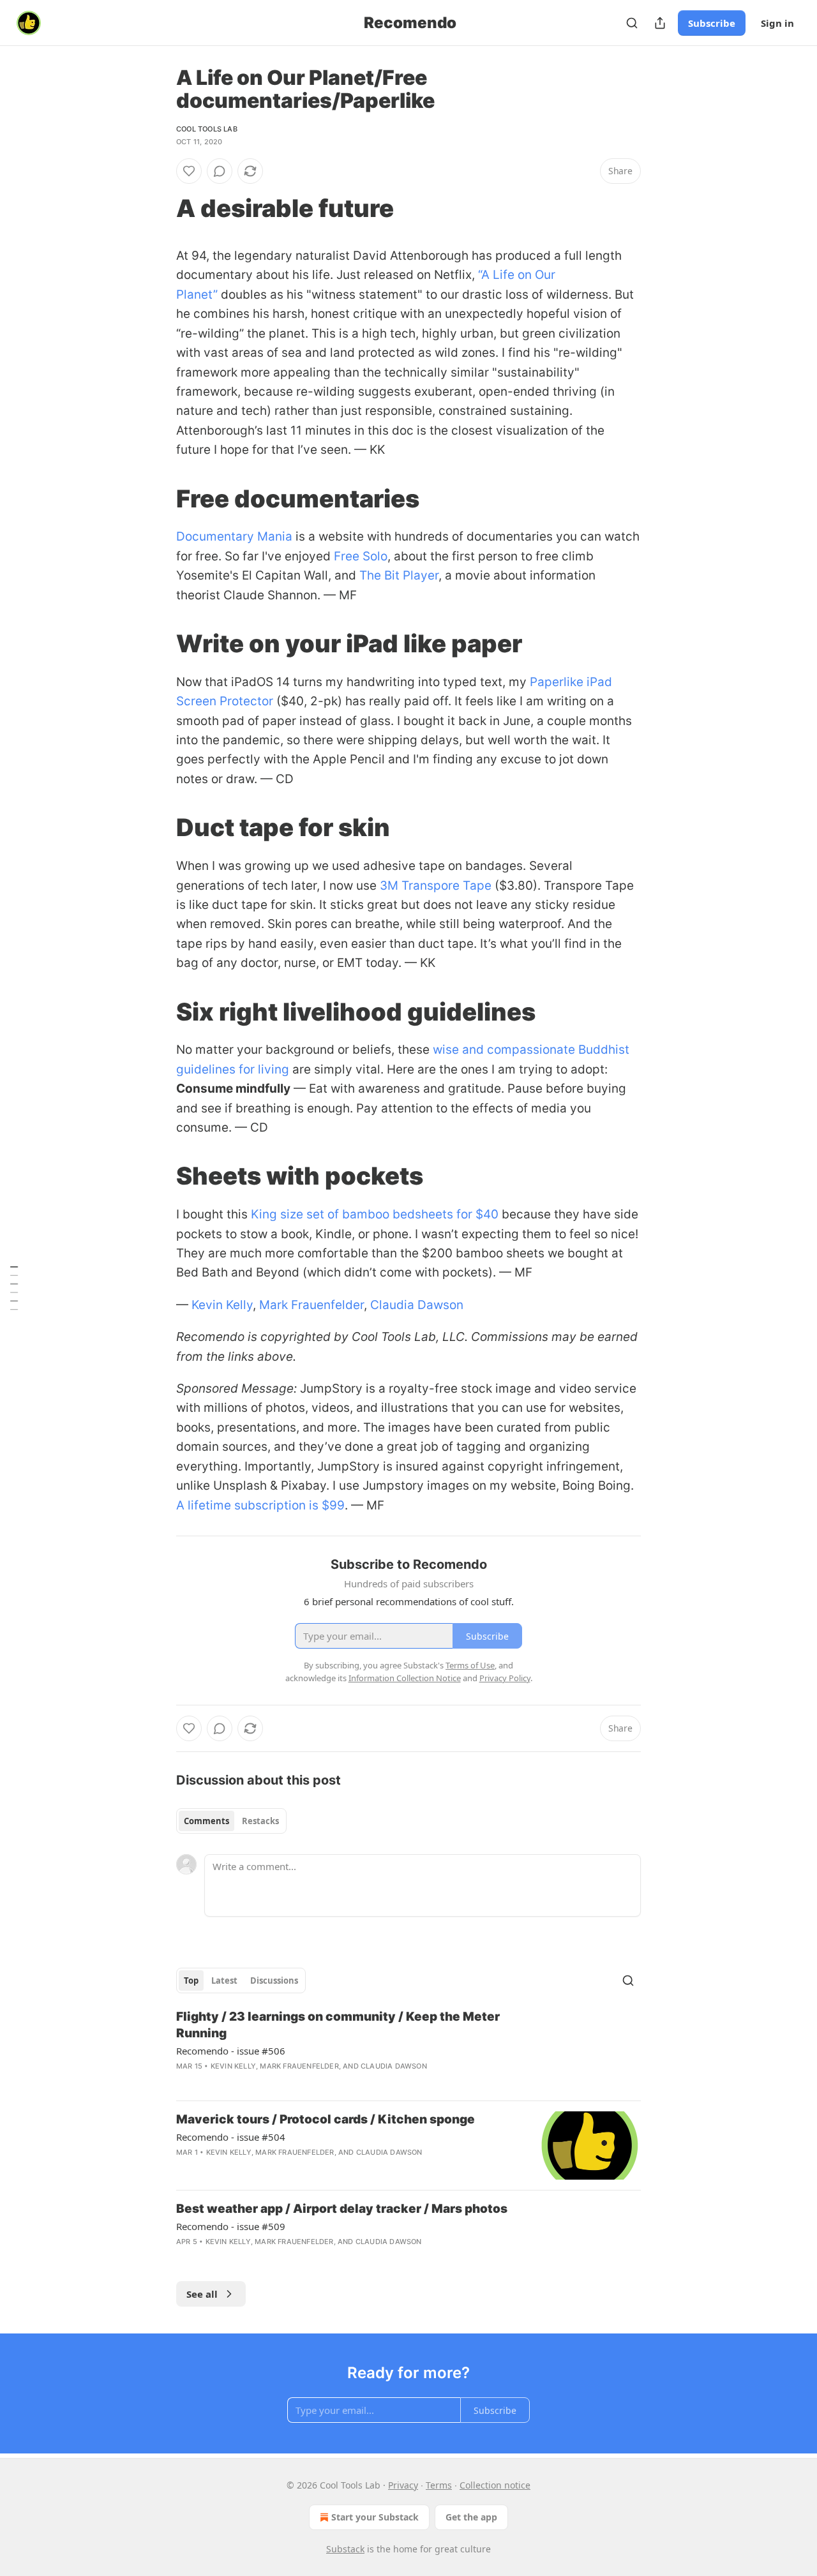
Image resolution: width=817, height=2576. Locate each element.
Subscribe (712, 23)
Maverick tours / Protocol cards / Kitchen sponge (326, 2119)
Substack (345, 2549)
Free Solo (361, 556)
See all (202, 2294)
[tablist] (231, 1821)
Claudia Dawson (417, 1305)
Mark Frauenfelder (311, 1305)
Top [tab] (191, 1981)
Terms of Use (470, 1665)
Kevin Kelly (222, 1305)
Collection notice (495, 2485)
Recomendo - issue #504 (231, 2137)
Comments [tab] (206, 1821)
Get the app (471, 2517)
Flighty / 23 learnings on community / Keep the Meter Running (338, 2025)
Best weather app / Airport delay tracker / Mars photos (342, 2209)
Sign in (777, 23)
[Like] (189, 171)
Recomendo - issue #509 (231, 2226)
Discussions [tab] (274, 1981)
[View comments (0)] (220, 171)
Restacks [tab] (260, 1821)
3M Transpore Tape (436, 886)
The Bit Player (399, 575)
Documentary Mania (234, 536)
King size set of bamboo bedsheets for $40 (375, 1214)
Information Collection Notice (405, 1678)
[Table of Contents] (14, 1288)
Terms (439, 2485)
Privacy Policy (505, 1678)
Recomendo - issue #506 (231, 2051)
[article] (408, 2049)
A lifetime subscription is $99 (260, 1505)
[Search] (632, 23)
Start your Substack (375, 2517)
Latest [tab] (224, 1981)
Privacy (403, 2485)
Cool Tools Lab (207, 129)
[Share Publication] (660, 23)
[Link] (158, 208)
